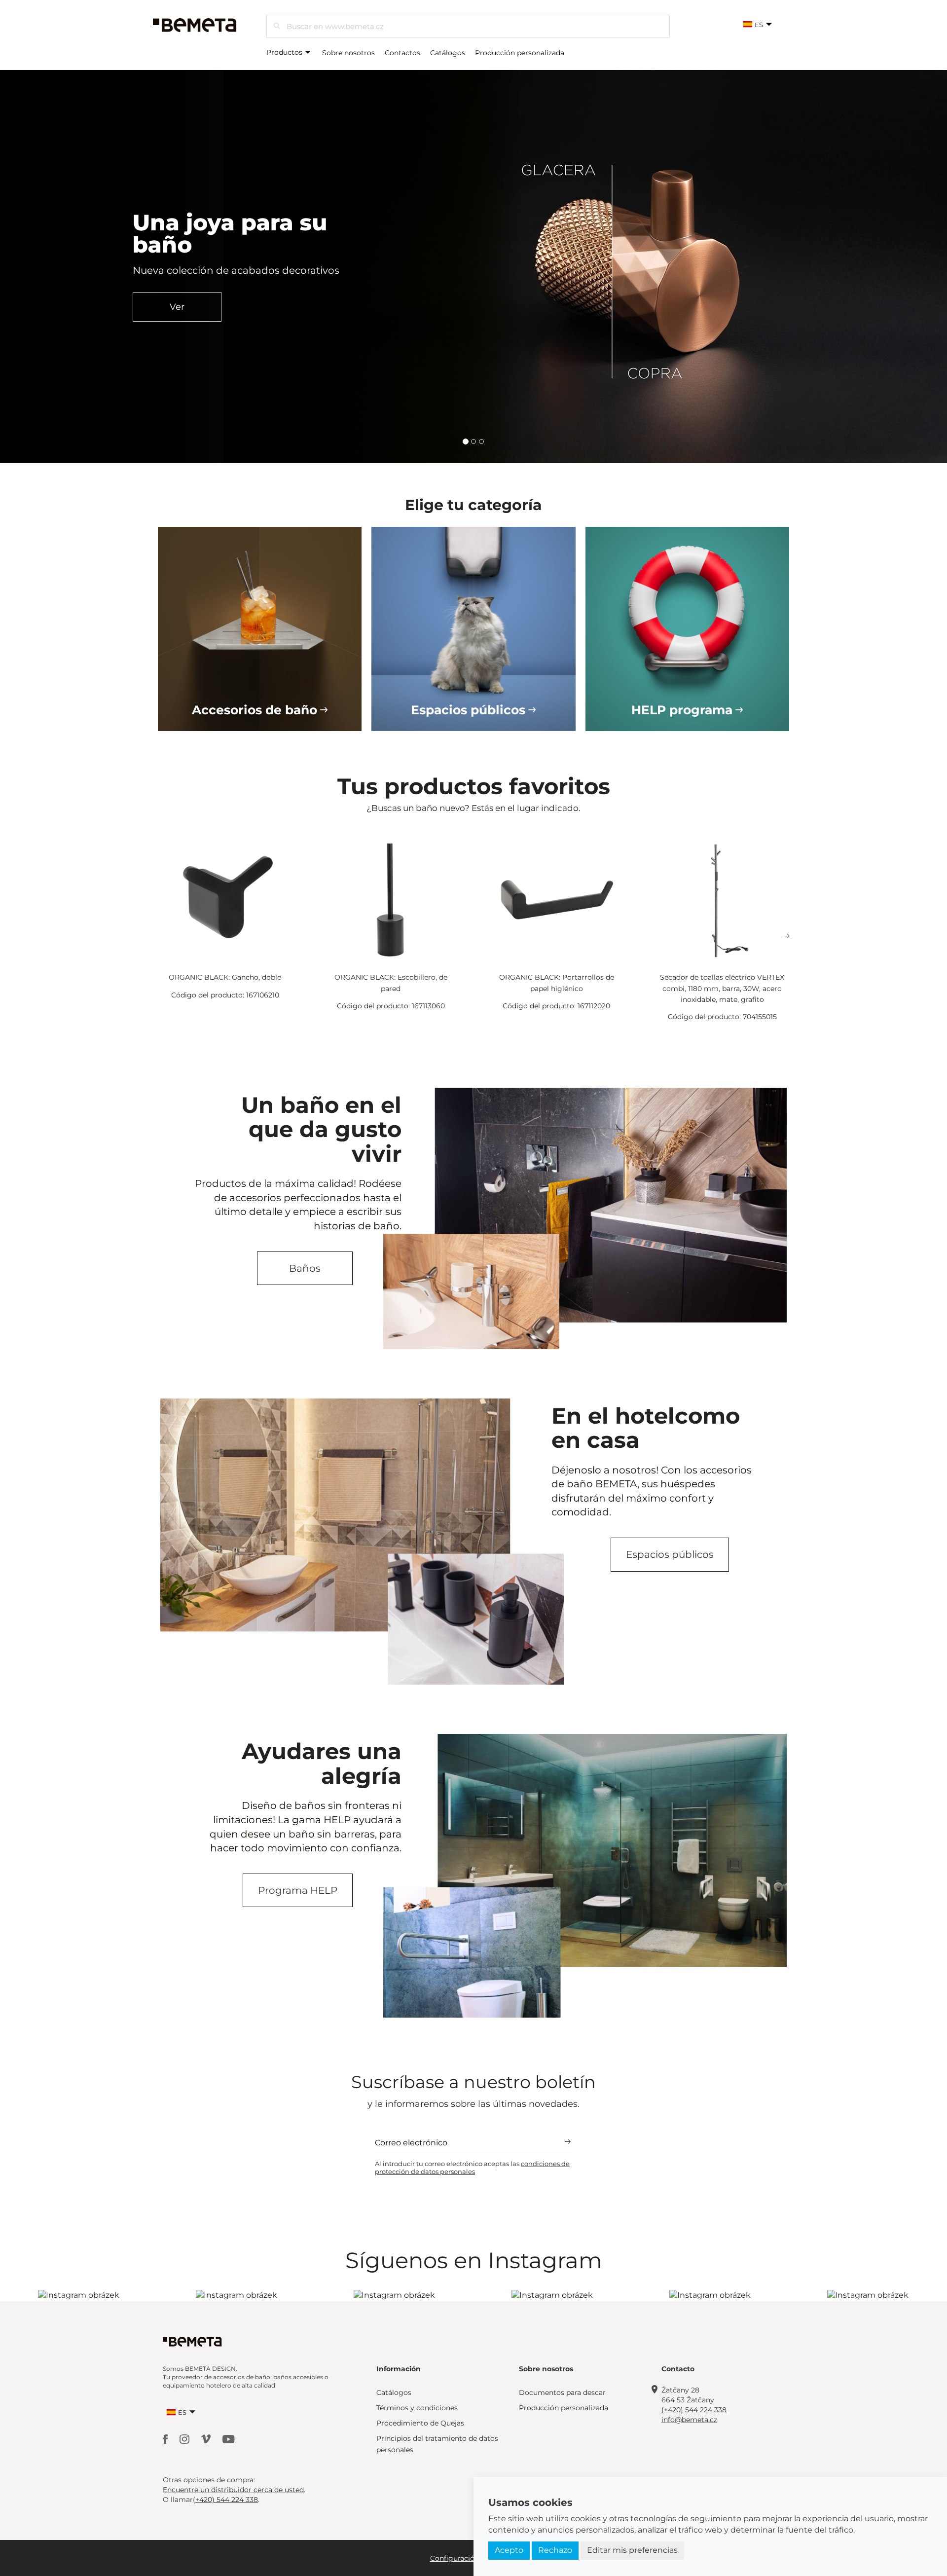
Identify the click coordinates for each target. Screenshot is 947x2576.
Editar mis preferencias (632, 2550)
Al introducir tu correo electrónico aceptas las (472, 2168)
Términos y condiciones (417, 2408)
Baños (305, 1268)
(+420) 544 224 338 (694, 2410)
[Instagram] (185, 2439)
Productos (285, 52)
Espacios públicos (670, 1554)
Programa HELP (298, 1890)
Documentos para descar (562, 2392)
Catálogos (448, 53)
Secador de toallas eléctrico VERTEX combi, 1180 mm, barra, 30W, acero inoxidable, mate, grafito (722, 988)
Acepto (509, 2550)
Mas (213, 329)
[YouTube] (229, 2439)
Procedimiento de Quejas (420, 2423)
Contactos (402, 53)
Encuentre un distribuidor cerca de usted (233, 2490)
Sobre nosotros (348, 53)
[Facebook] (166, 2439)
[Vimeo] (207, 2439)
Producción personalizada (520, 53)
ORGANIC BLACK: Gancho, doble (225, 977)
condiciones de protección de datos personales (472, 2168)
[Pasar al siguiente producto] (787, 936)
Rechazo (555, 2550)
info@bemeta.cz (689, 2420)
